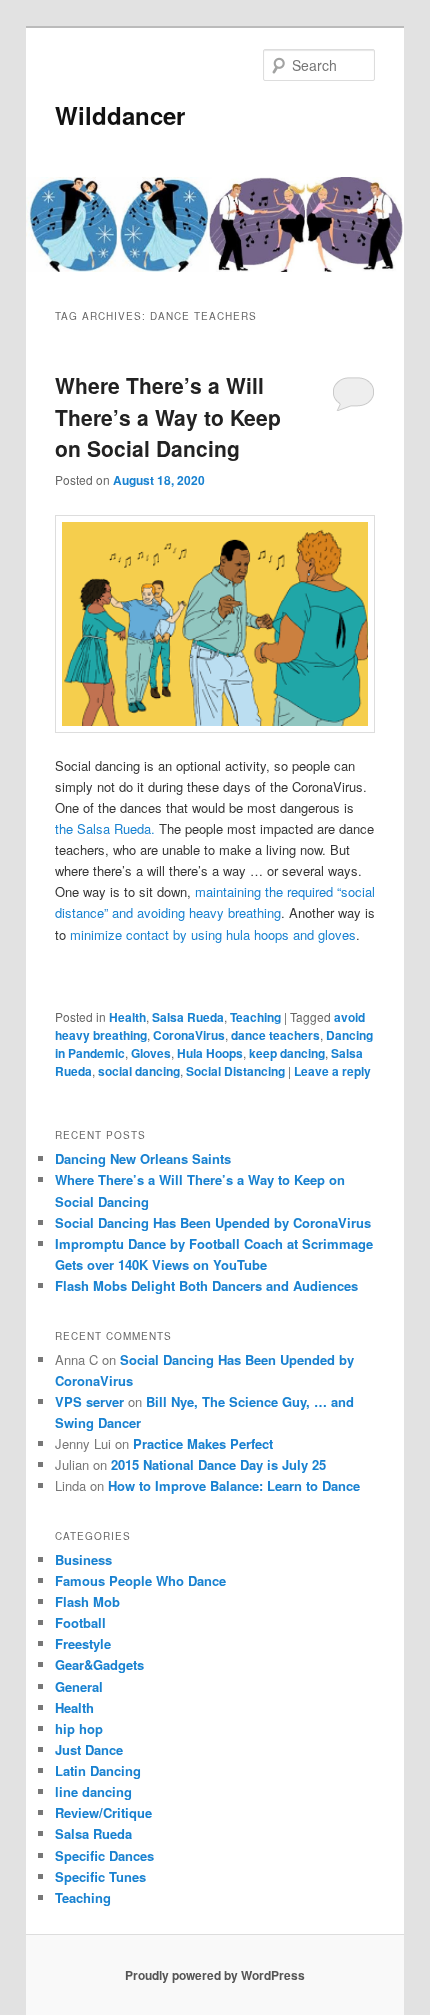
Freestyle (83, 1643)
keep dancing (287, 1053)
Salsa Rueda (188, 1017)
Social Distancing (235, 1071)
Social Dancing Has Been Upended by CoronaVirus (213, 1222)
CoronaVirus (189, 1035)
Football (80, 1622)
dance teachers (275, 1035)
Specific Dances (104, 1855)
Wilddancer (120, 115)
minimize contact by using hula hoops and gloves (213, 934)
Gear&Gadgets (99, 1664)
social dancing (139, 1071)
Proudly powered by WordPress (215, 1975)
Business (83, 1559)
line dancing (93, 1791)
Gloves (151, 1053)
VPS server (89, 1401)
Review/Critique (103, 1812)
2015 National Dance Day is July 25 (218, 1464)
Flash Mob (87, 1601)
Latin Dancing (98, 1770)
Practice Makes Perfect (203, 1443)
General (79, 1686)
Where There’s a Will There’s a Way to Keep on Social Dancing (168, 416)
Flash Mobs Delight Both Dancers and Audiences (206, 1285)
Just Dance (89, 1749)
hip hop (79, 1728)
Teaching (255, 1017)
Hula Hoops (210, 1053)
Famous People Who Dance (140, 1580)
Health (127, 1017)
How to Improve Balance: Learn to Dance (234, 1485)
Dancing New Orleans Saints (143, 1158)
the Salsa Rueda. (105, 828)
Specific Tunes (100, 1876)
